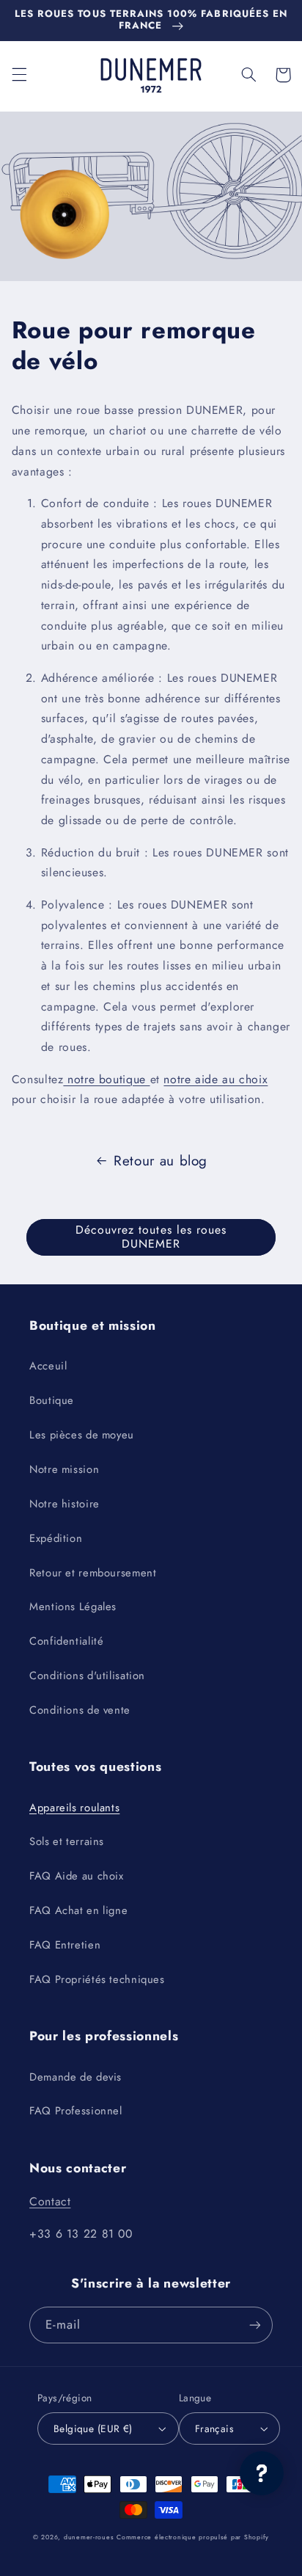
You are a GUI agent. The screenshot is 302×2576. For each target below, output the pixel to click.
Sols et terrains (67, 1841)
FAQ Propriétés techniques (97, 1979)
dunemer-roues (89, 2537)
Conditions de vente (80, 1710)
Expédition (56, 1538)
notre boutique (106, 1079)
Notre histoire (65, 1504)
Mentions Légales (73, 1607)
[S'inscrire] (255, 2325)
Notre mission (64, 1469)
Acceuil (48, 1366)
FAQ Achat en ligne (78, 1910)
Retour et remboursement (93, 1573)
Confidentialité (66, 1641)
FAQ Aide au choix (77, 1876)
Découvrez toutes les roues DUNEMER (151, 1237)
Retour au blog (161, 1161)
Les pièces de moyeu (82, 1435)
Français (214, 2428)
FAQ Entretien (65, 1945)
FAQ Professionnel (76, 2111)
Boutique (52, 1400)
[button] (19, 75)
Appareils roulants (74, 1808)
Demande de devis (75, 2077)
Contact (50, 2201)
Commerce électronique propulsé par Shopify (193, 2537)
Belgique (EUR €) (93, 2428)
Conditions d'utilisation (87, 1676)
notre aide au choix (216, 1079)
